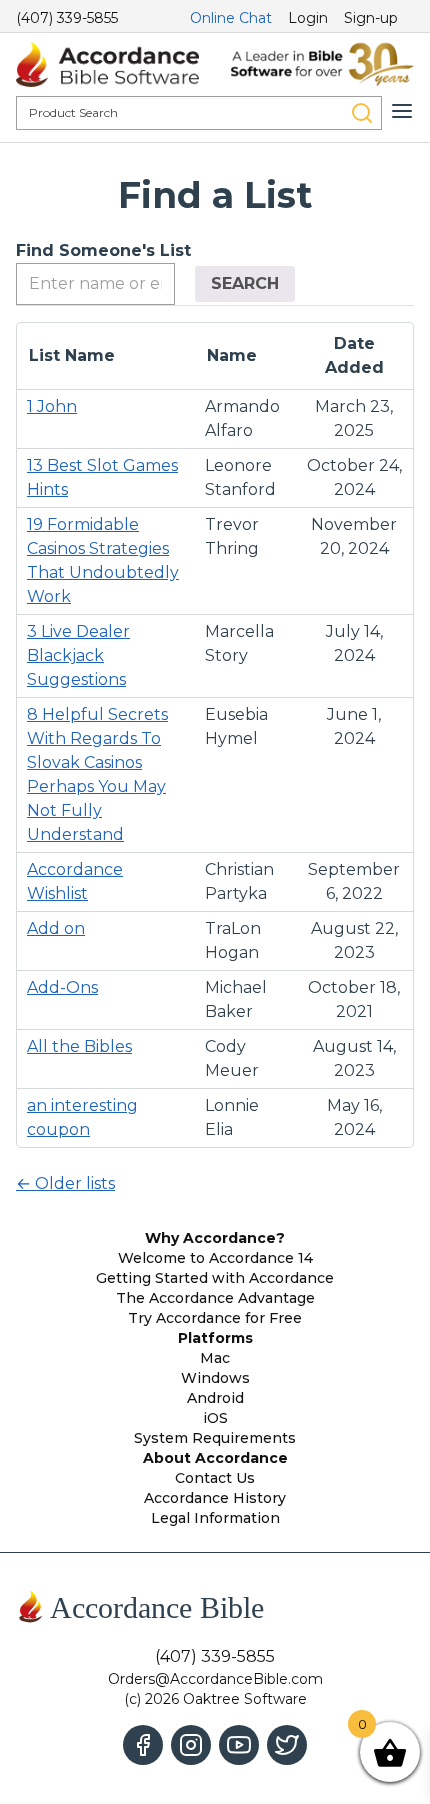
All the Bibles (79, 1046)
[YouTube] (239, 1745)
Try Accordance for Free (215, 1318)
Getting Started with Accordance (215, 1278)
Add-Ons (62, 987)
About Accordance (215, 1458)
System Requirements (215, 1438)
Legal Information (215, 1518)
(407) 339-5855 (67, 18)
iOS (215, 1418)
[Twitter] (287, 1745)
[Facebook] (143, 1745)
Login (308, 18)
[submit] (362, 113)
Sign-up (371, 18)
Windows (215, 1378)
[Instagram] (191, 1745)
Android (215, 1398)
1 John (52, 406)
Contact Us (215, 1478)
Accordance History (215, 1498)
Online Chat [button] (231, 18)
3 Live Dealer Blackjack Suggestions (78, 655)
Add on (56, 928)
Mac (215, 1358)
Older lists (65, 1183)
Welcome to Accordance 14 (215, 1258)
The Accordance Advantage (215, 1298)
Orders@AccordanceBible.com (215, 1679)
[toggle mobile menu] (402, 111)
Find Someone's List (103, 250)
